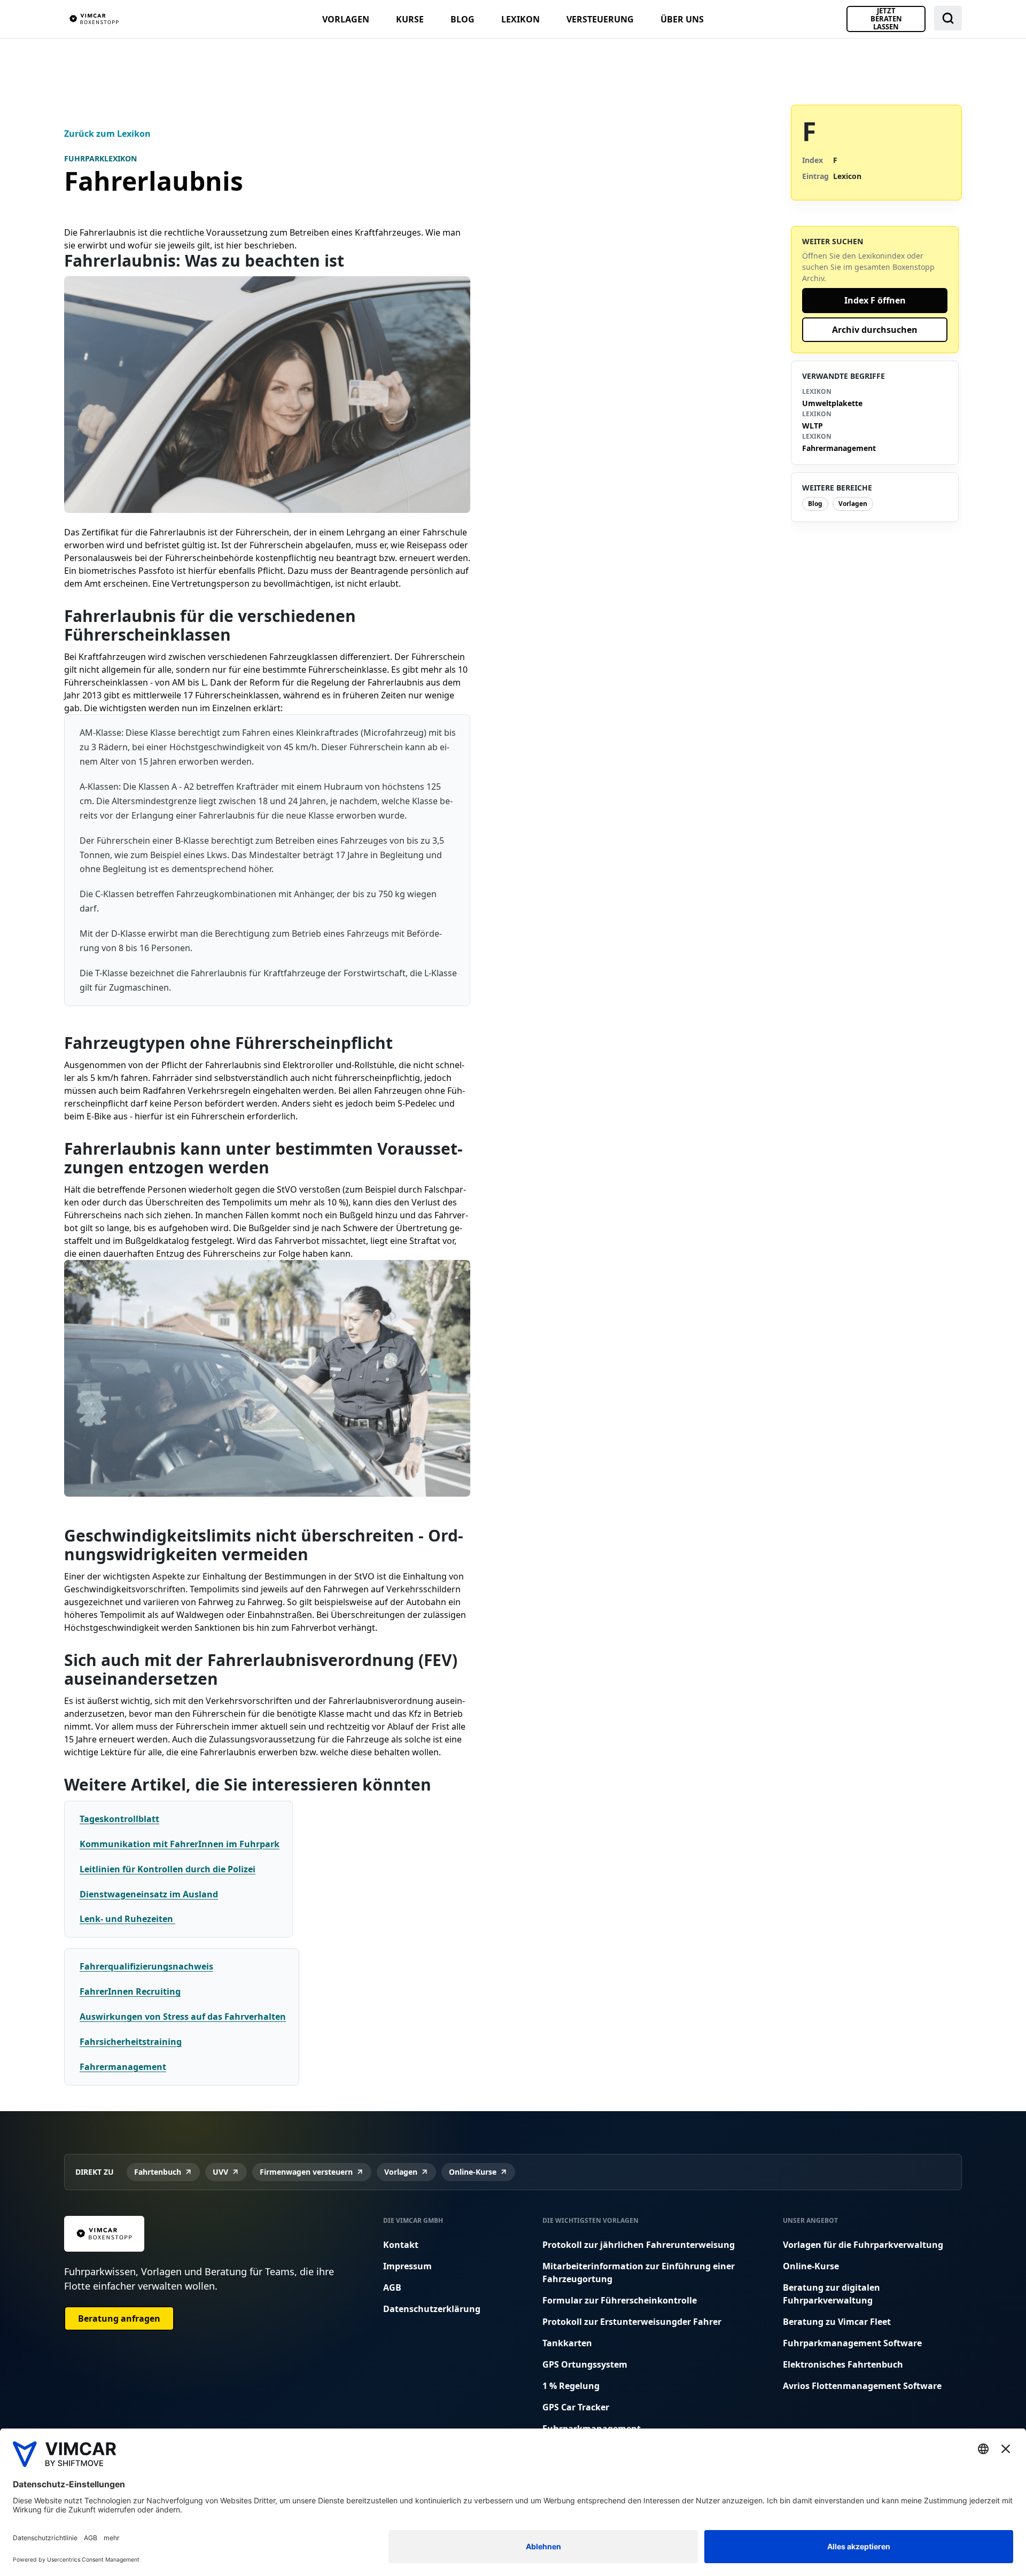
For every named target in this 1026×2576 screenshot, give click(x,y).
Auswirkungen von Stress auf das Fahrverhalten (183, 2017)
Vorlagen (346, 19)
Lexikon (520, 19)
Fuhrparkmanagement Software (852, 2343)
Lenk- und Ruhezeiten (127, 1919)
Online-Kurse (811, 2266)
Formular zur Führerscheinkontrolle (620, 2300)
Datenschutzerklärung (432, 2309)
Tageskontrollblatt (119, 1819)
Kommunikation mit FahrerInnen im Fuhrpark (180, 1844)
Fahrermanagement (123, 2067)
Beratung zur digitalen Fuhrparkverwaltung (831, 2294)
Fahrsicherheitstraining (131, 2042)
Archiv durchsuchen (875, 330)
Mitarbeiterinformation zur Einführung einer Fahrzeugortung (639, 2273)
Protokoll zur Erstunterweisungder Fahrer (632, 2322)
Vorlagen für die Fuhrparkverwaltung (863, 2245)
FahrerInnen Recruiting (130, 1991)
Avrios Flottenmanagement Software (862, 2386)
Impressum (407, 2266)
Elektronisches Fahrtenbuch (843, 2364)
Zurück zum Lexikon (107, 134)
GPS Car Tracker (576, 2407)
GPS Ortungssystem (585, 2364)
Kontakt (401, 2245)
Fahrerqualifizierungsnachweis (146, 1966)
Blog (463, 19)
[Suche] (948, 18)
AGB (392, 2287)
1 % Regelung (571, 2386)
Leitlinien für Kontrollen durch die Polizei (168, 1869)
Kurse (410, 19)
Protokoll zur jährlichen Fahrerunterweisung (639, 2245)
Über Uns (682, 19)
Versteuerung (600, 19)
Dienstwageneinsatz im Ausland (149, 1894)
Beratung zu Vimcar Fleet (837, 2322)
